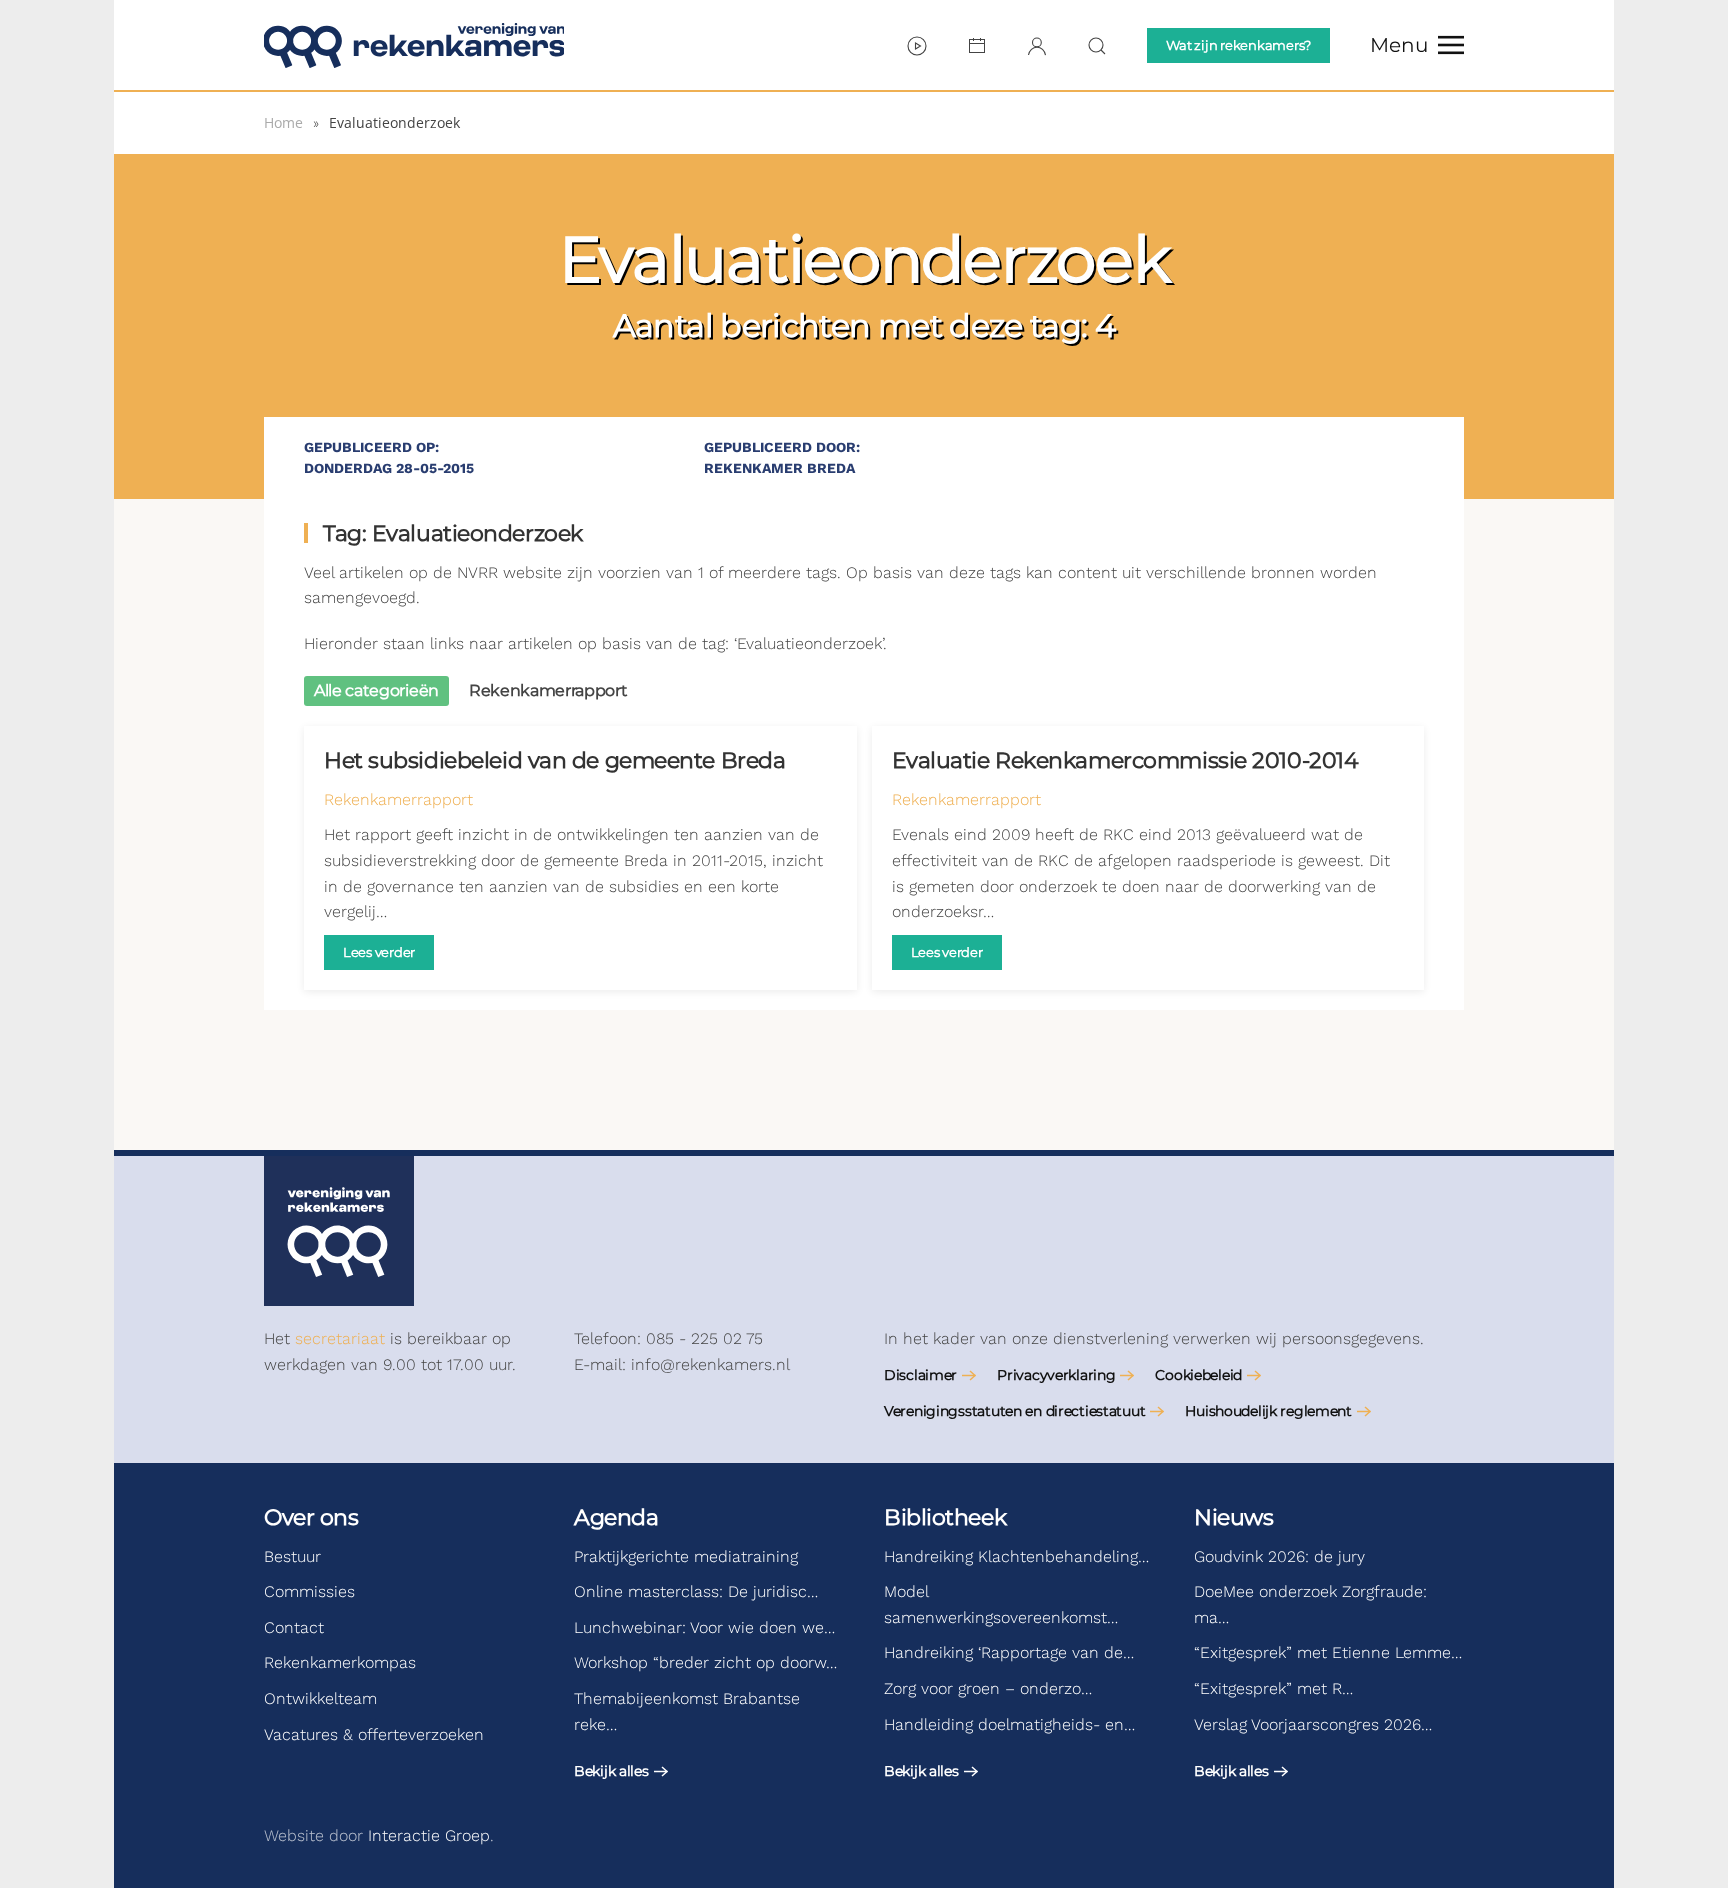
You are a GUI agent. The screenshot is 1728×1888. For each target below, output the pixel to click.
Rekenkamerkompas (340, 1662)
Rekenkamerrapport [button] (548, 690)
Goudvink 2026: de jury (1279, 1556)
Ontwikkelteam (320, 1698)
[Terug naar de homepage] (414, 45)
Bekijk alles (611, 1771)
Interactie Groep (429, 1835)
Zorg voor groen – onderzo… (988, 1688)
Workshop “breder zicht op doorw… (705, 1662)
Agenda (616, 1517)
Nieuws (1233, 1517)
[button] (1417, 45)
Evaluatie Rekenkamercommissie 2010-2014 (1125, 760)
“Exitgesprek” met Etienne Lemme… (1328, 1652)
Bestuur (292, 1556)
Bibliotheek (945, 1517)
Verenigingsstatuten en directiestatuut (1014, 1411)
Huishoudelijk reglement (1268, 1411)
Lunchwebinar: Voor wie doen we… (704, 1627)
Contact (294, 1627)
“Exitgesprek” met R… (1273, 1688)
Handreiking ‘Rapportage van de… (1009, 1652)
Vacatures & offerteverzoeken (374, 1734)
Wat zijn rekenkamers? (1238, 45)
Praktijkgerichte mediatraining (686, 1556)
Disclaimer (920, 1375)
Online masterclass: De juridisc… (696, 1591)
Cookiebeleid (1198, 1375)
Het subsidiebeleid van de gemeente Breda (554, 760)
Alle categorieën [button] (376, 690)
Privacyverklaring (1056, 1375)
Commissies (309, 1591)
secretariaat (340, 1338)
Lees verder (379, 952)
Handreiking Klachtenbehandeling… (1016, 1556)
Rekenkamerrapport (398, 799)
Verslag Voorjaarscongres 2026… (1313, 1724)
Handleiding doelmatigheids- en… (1009, 1724)
